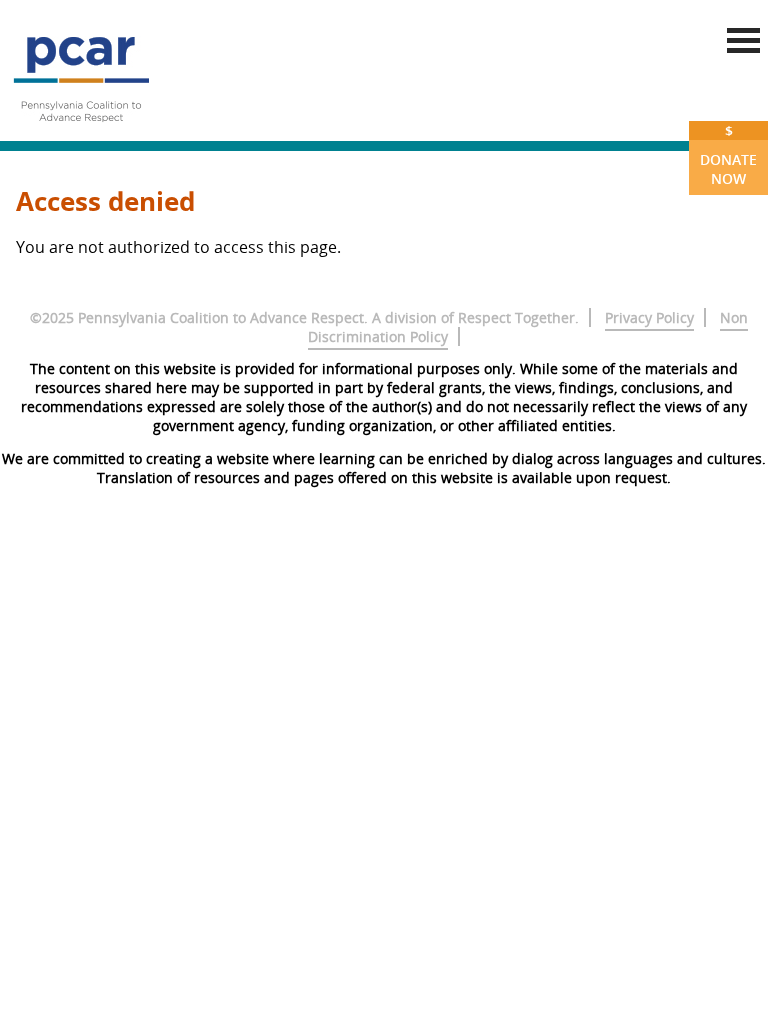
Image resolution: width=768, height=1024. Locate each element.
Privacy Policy (649, 317)
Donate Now (728, 154)
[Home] (81, 130)
